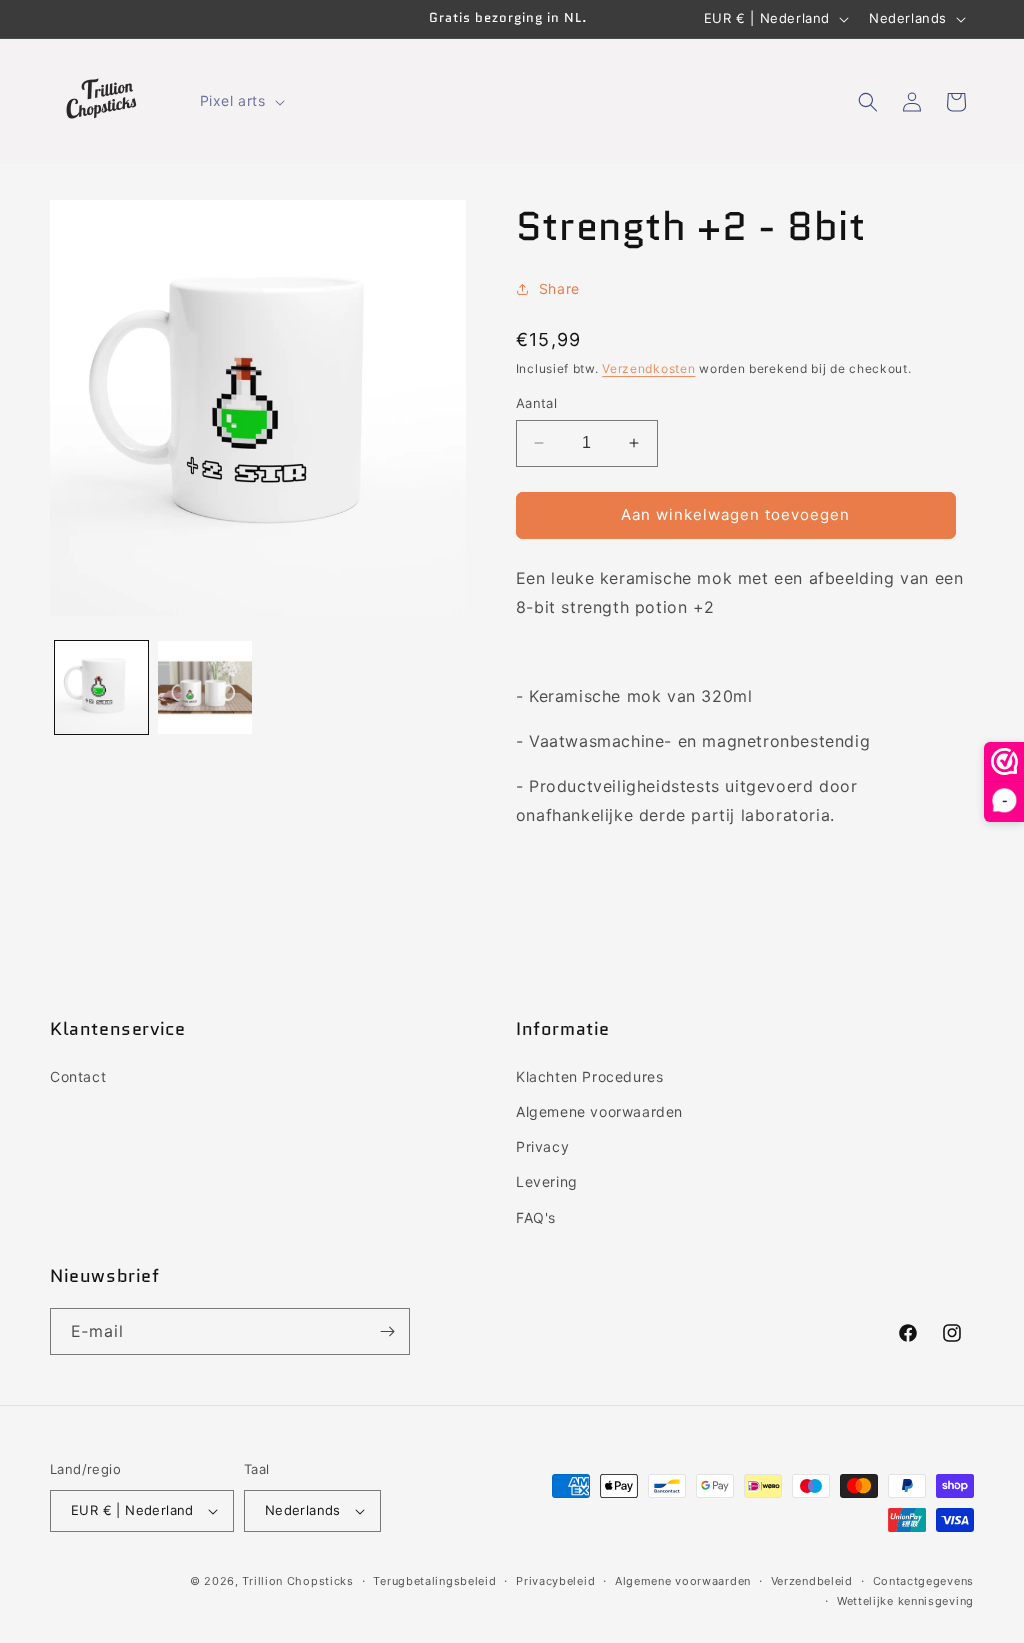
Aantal (536, 403)
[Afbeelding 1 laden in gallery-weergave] (101, 687)
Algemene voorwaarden (599, 1111)
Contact (78, 1076)
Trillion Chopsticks (297, 1581)
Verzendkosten (648, 368)
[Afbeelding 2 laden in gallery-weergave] (204, 687)
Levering (547, 1181)
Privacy (542, 1146)
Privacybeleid (555, 1581)
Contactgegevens (924, 1581)
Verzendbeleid (812, 1581)
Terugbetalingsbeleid (434, 1581)
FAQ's (536, 1217)
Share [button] (559, 288)
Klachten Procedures (589, 1076)
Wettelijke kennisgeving (905, 1601)
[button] (240, 101)
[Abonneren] (387, 1331)
